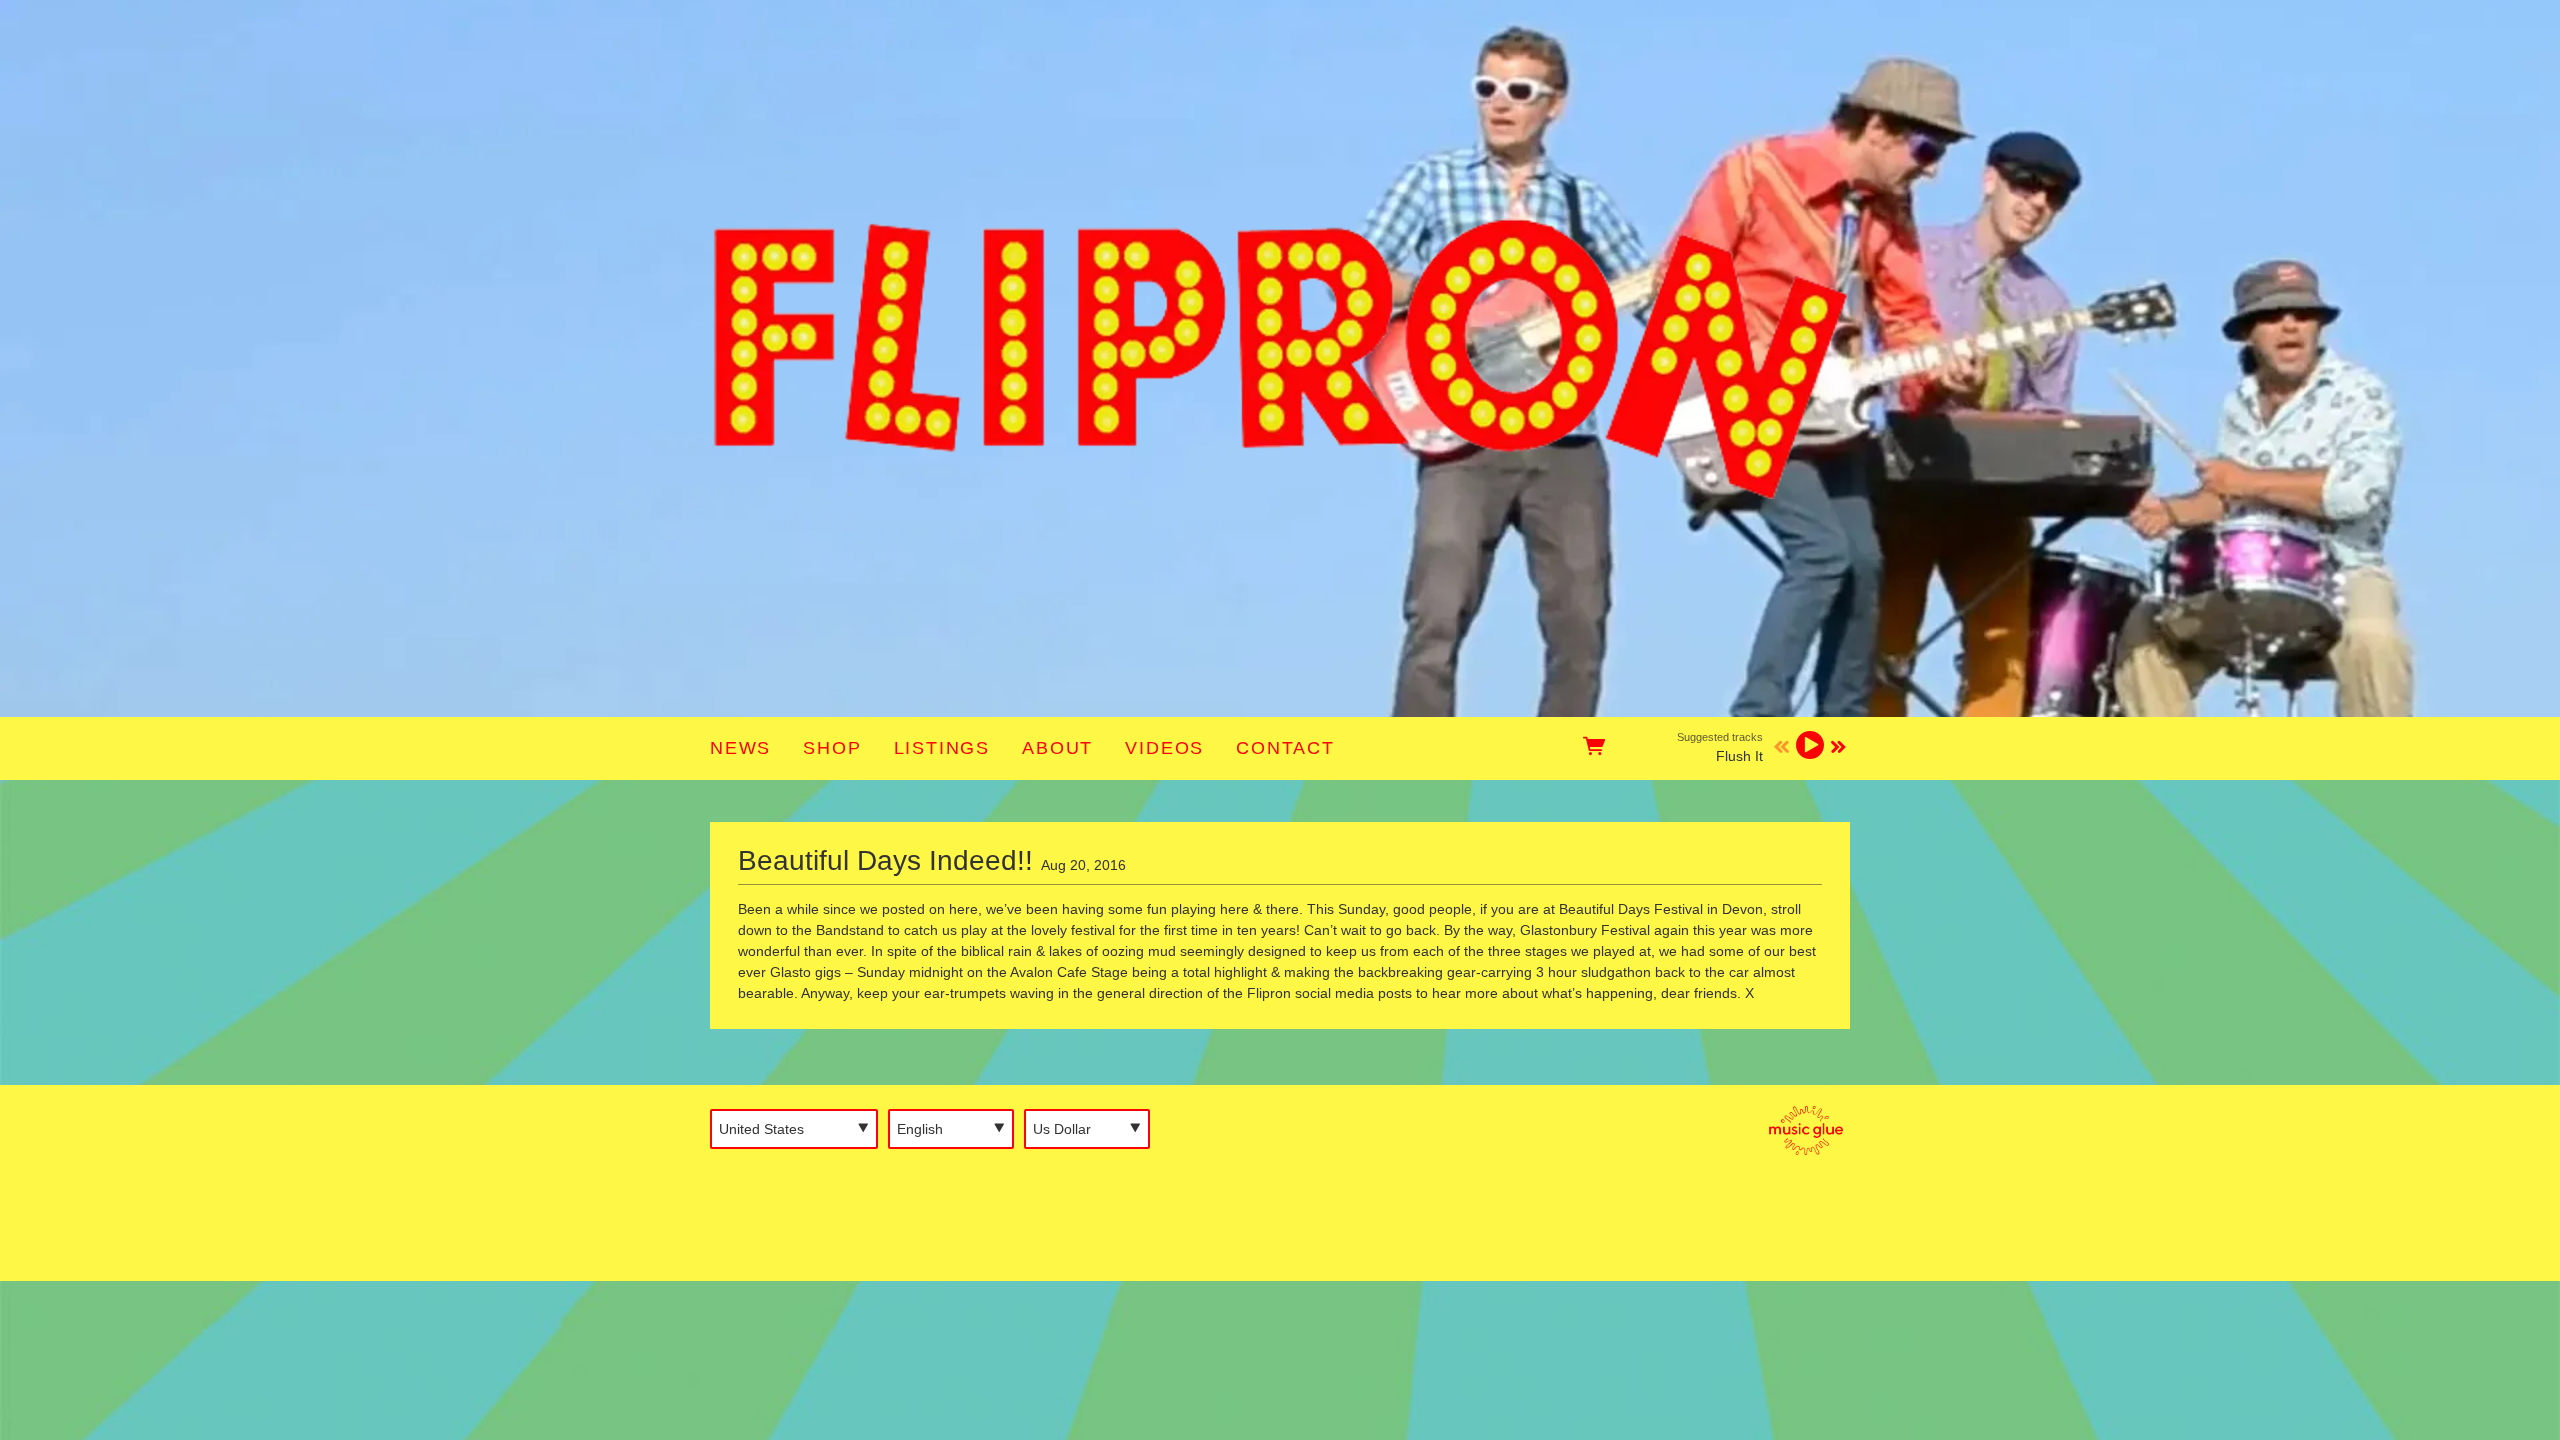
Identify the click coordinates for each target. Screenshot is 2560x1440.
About (1057, 748)
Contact (1285, 748)
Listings (942, 748)
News (740, 748)
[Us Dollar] (1087, 1129)
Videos (1164, 748)
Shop (832, 748)
